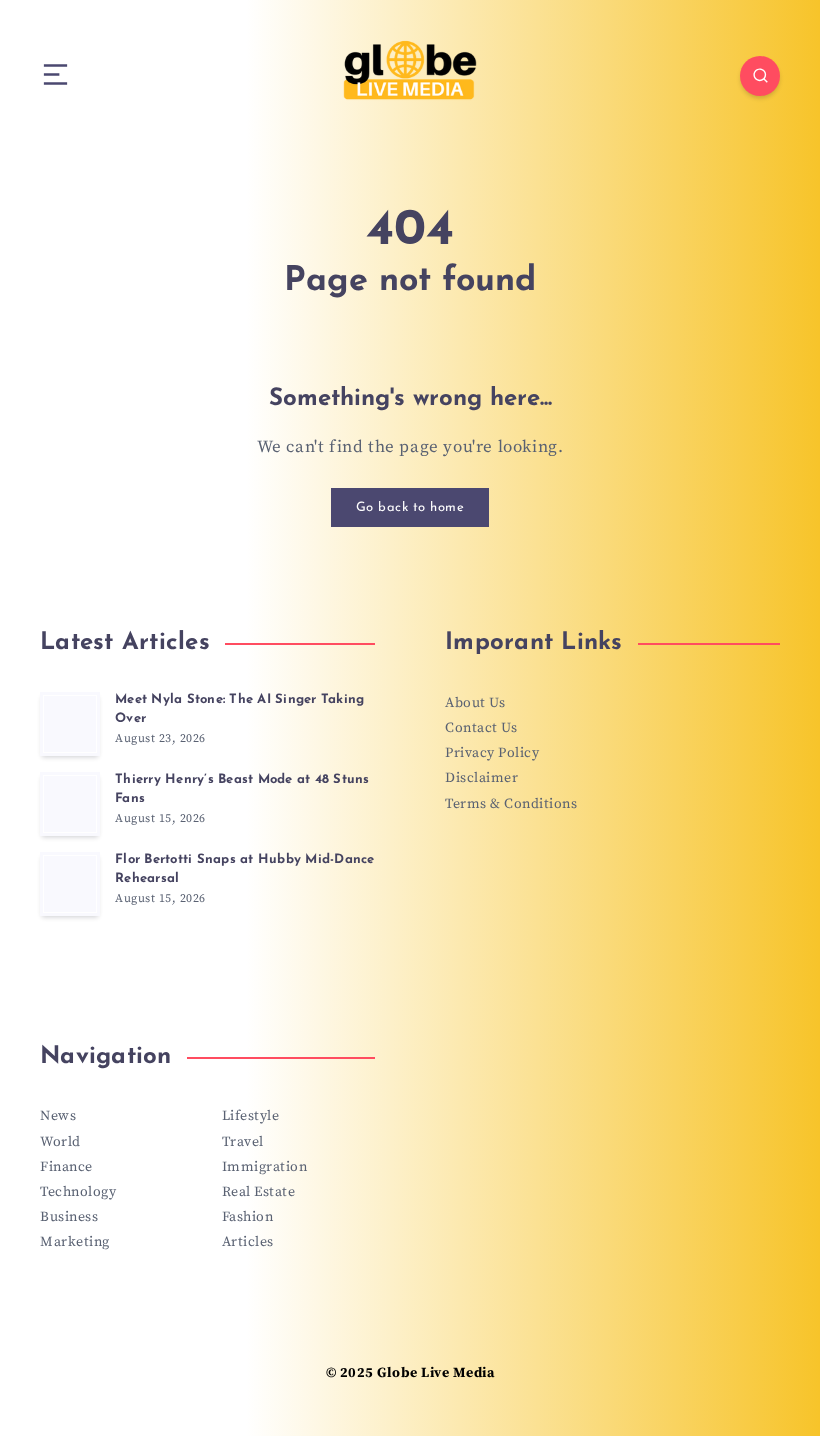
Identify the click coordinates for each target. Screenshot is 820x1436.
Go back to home (410, 507)
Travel (243, 1142)
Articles (248, 1242)
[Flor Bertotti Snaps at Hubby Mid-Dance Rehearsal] (70, 884)
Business (69, 1217)
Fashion (248, 1217)
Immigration (265, 1167)
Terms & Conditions (511, 804)
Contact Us (481, 728)
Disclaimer (481, 778)
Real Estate (259, 1192)
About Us (475, 703)
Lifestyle (251, 1116)
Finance (66, 1167)
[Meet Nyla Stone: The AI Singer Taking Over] (70, 724)
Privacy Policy (492, 753)
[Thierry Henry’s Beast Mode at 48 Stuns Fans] (70, 804)
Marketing (75, 1242)
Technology (78, 1192)
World (60, 1142)
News (58, 1116)
